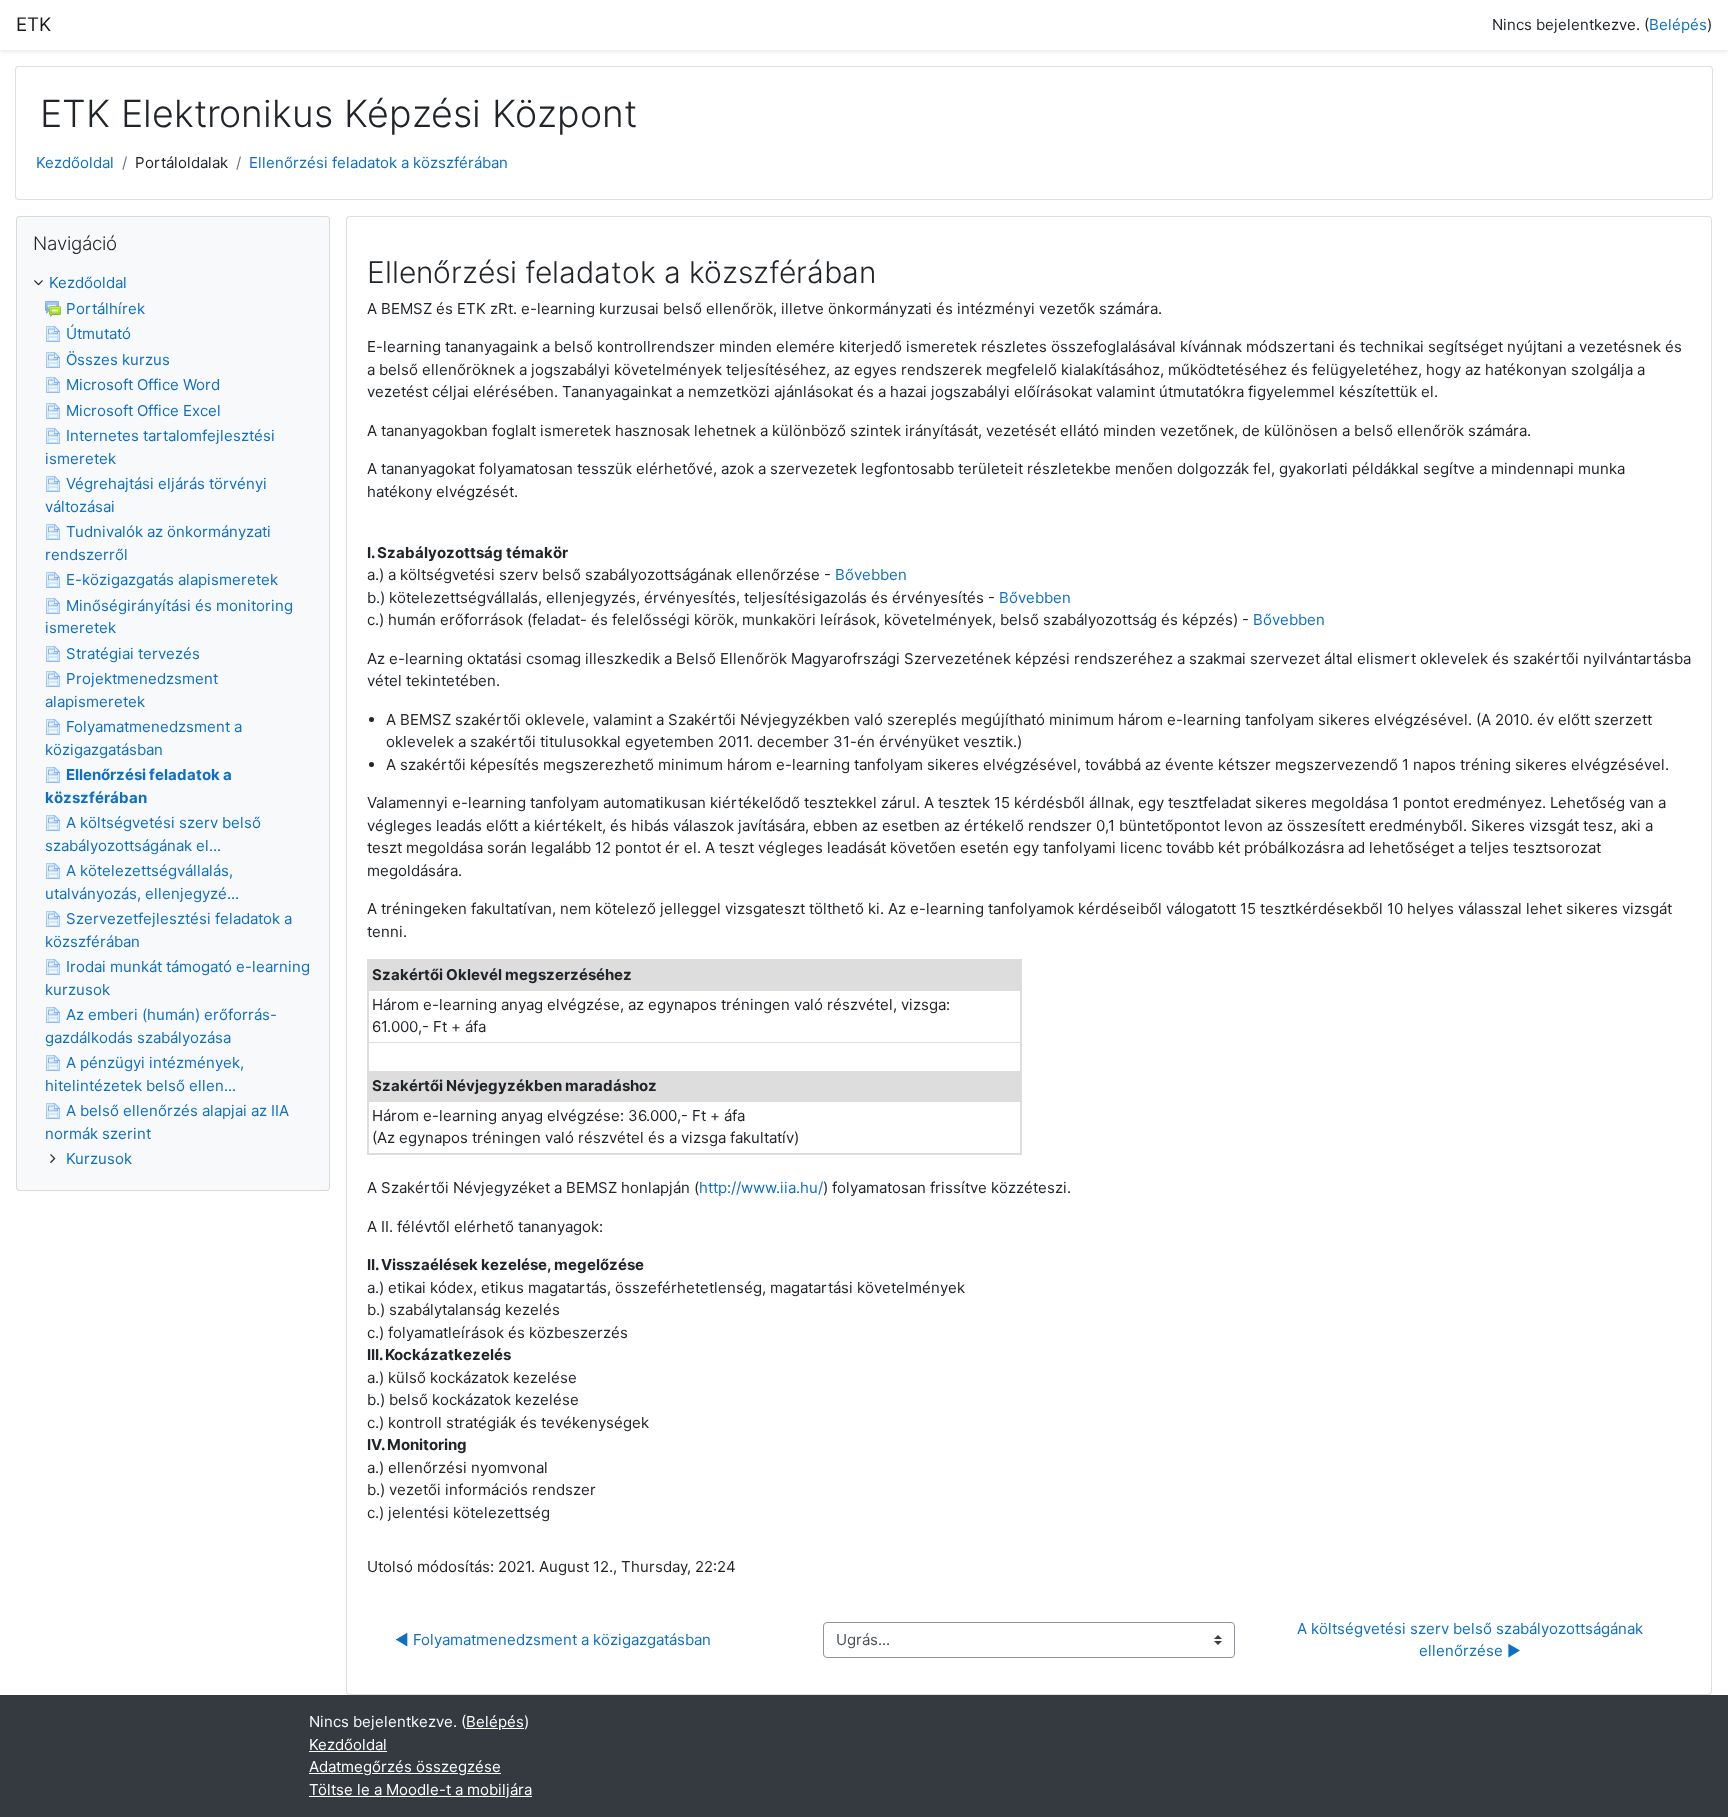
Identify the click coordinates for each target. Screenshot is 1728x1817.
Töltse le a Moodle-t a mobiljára (420, 1789)
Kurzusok (99, 1158)
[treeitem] (173, 721)
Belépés (1678, 24)
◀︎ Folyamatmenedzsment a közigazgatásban (553, 1639)
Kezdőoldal (75, 162)
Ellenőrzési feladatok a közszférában (378, 162)
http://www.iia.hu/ (761, 1187)
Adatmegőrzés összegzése (405, 1766)
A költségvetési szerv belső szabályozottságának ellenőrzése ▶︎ (1472, 1640)
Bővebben (871, 574)
